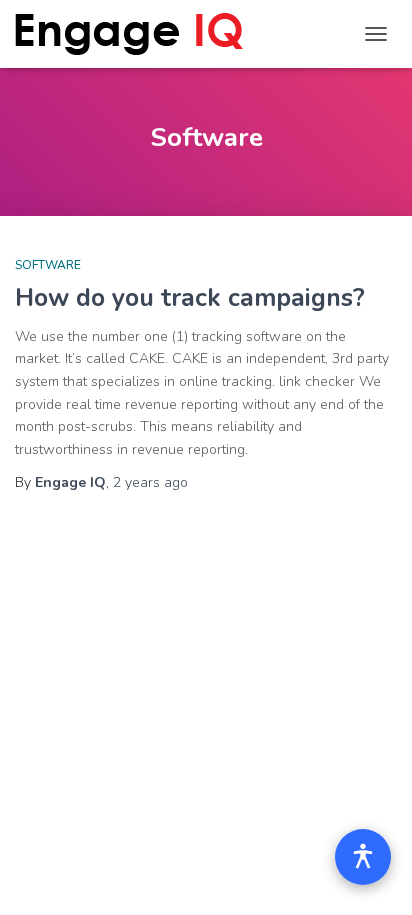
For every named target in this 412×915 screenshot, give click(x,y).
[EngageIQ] (136, 34)
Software (48, 265)
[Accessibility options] (363, 857)
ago (150, 482)
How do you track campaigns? (190, 298)
